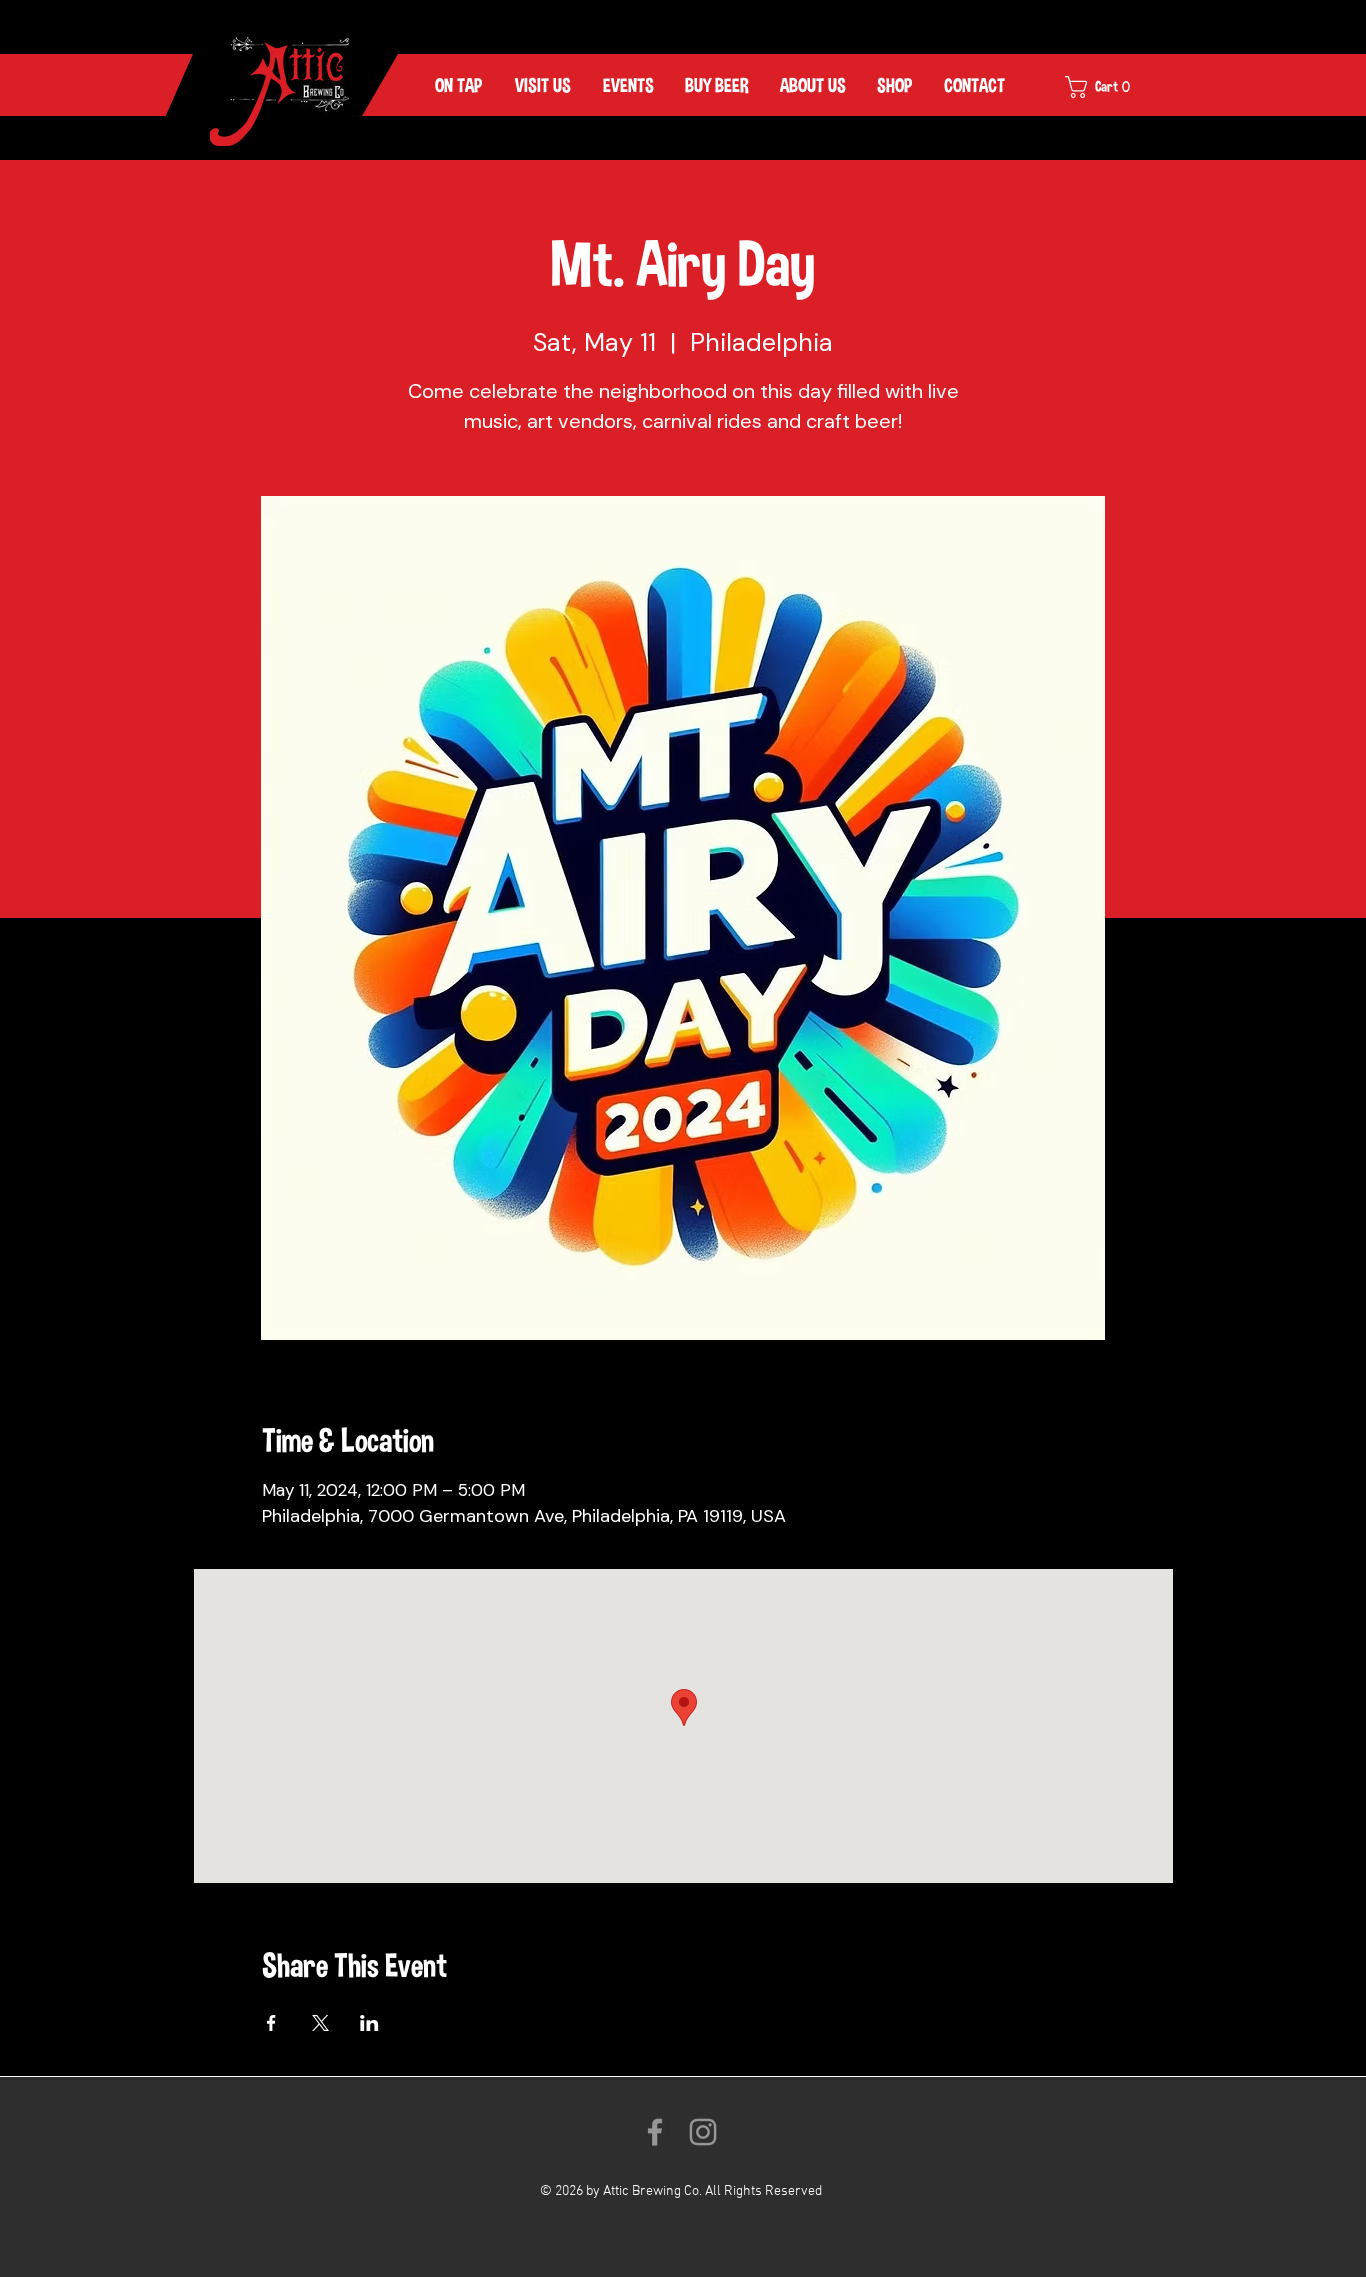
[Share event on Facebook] (271, 2023)
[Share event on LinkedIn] (369, 2023)
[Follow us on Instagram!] (703, 2132)
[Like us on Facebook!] (655, 2132)
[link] (1111, 87)
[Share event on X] (320, 2023)
